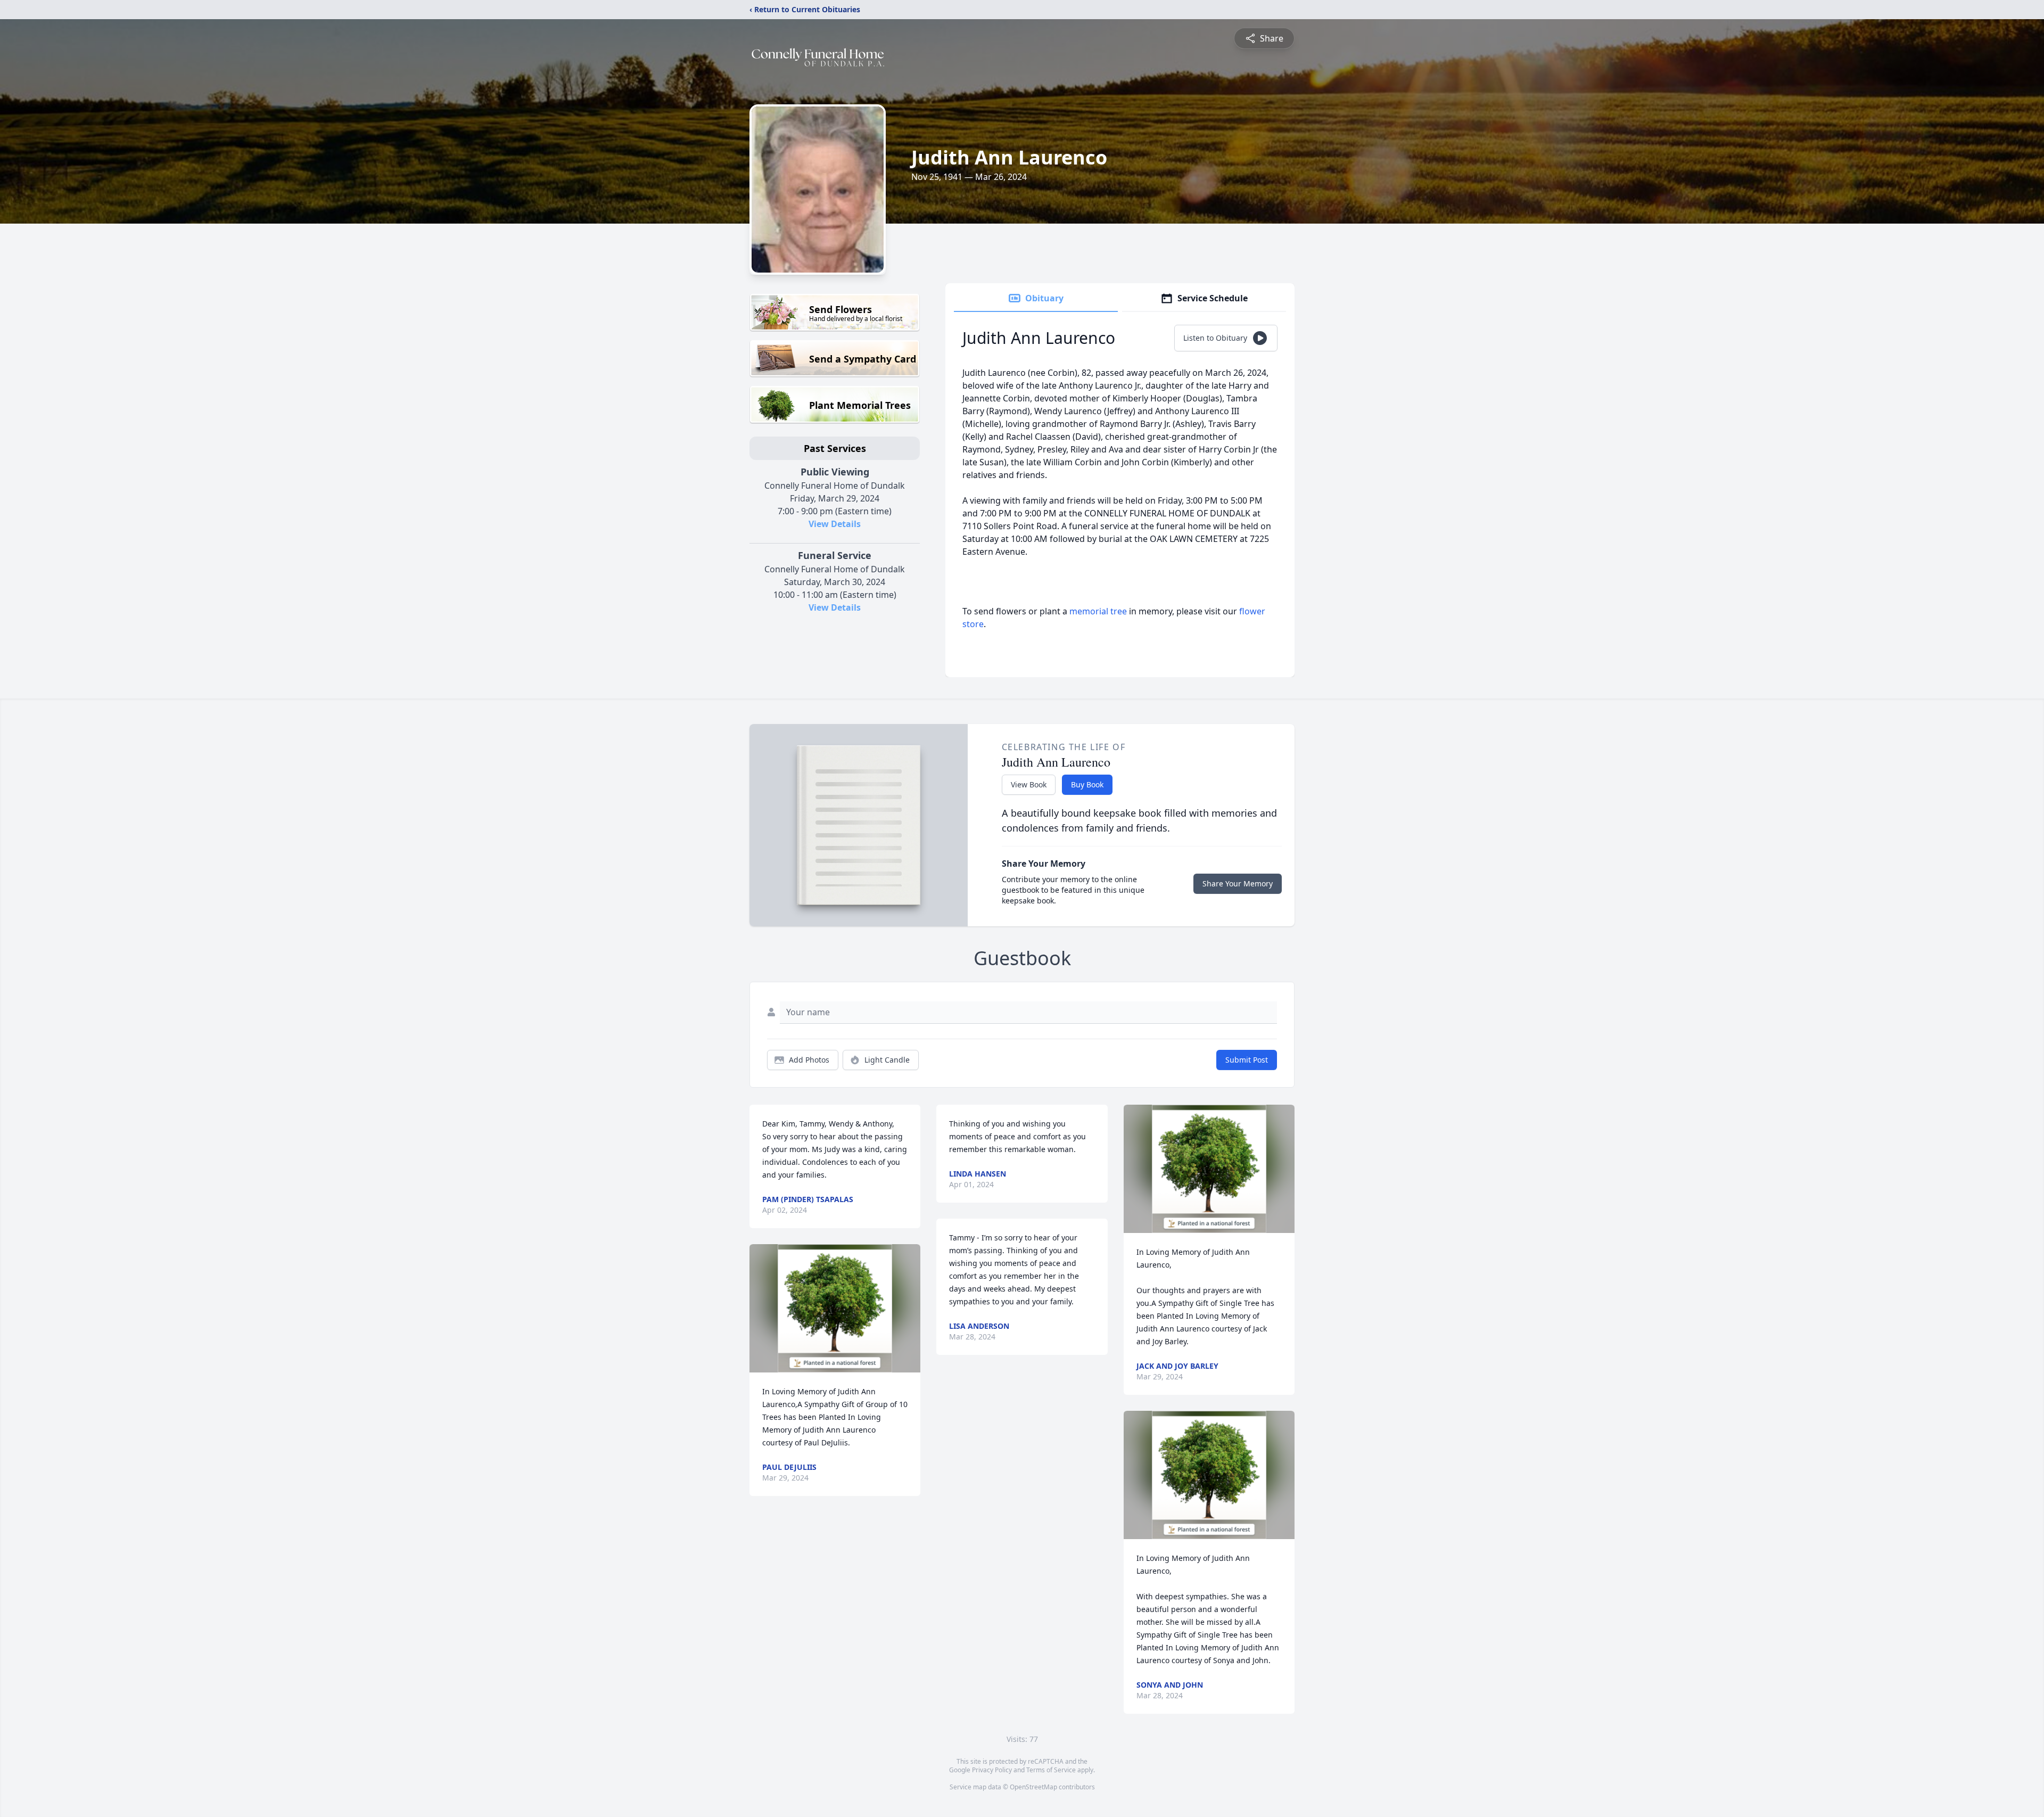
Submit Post (1247, 1060)
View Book (1029, 784)
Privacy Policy (992, 1770)
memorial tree (1098, 611)
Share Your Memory (1238, 883)
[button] (835, 1308)
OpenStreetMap (1033, 1787)
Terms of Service (1051, 1770)
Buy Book (1087, 784)
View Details (835, 524)
